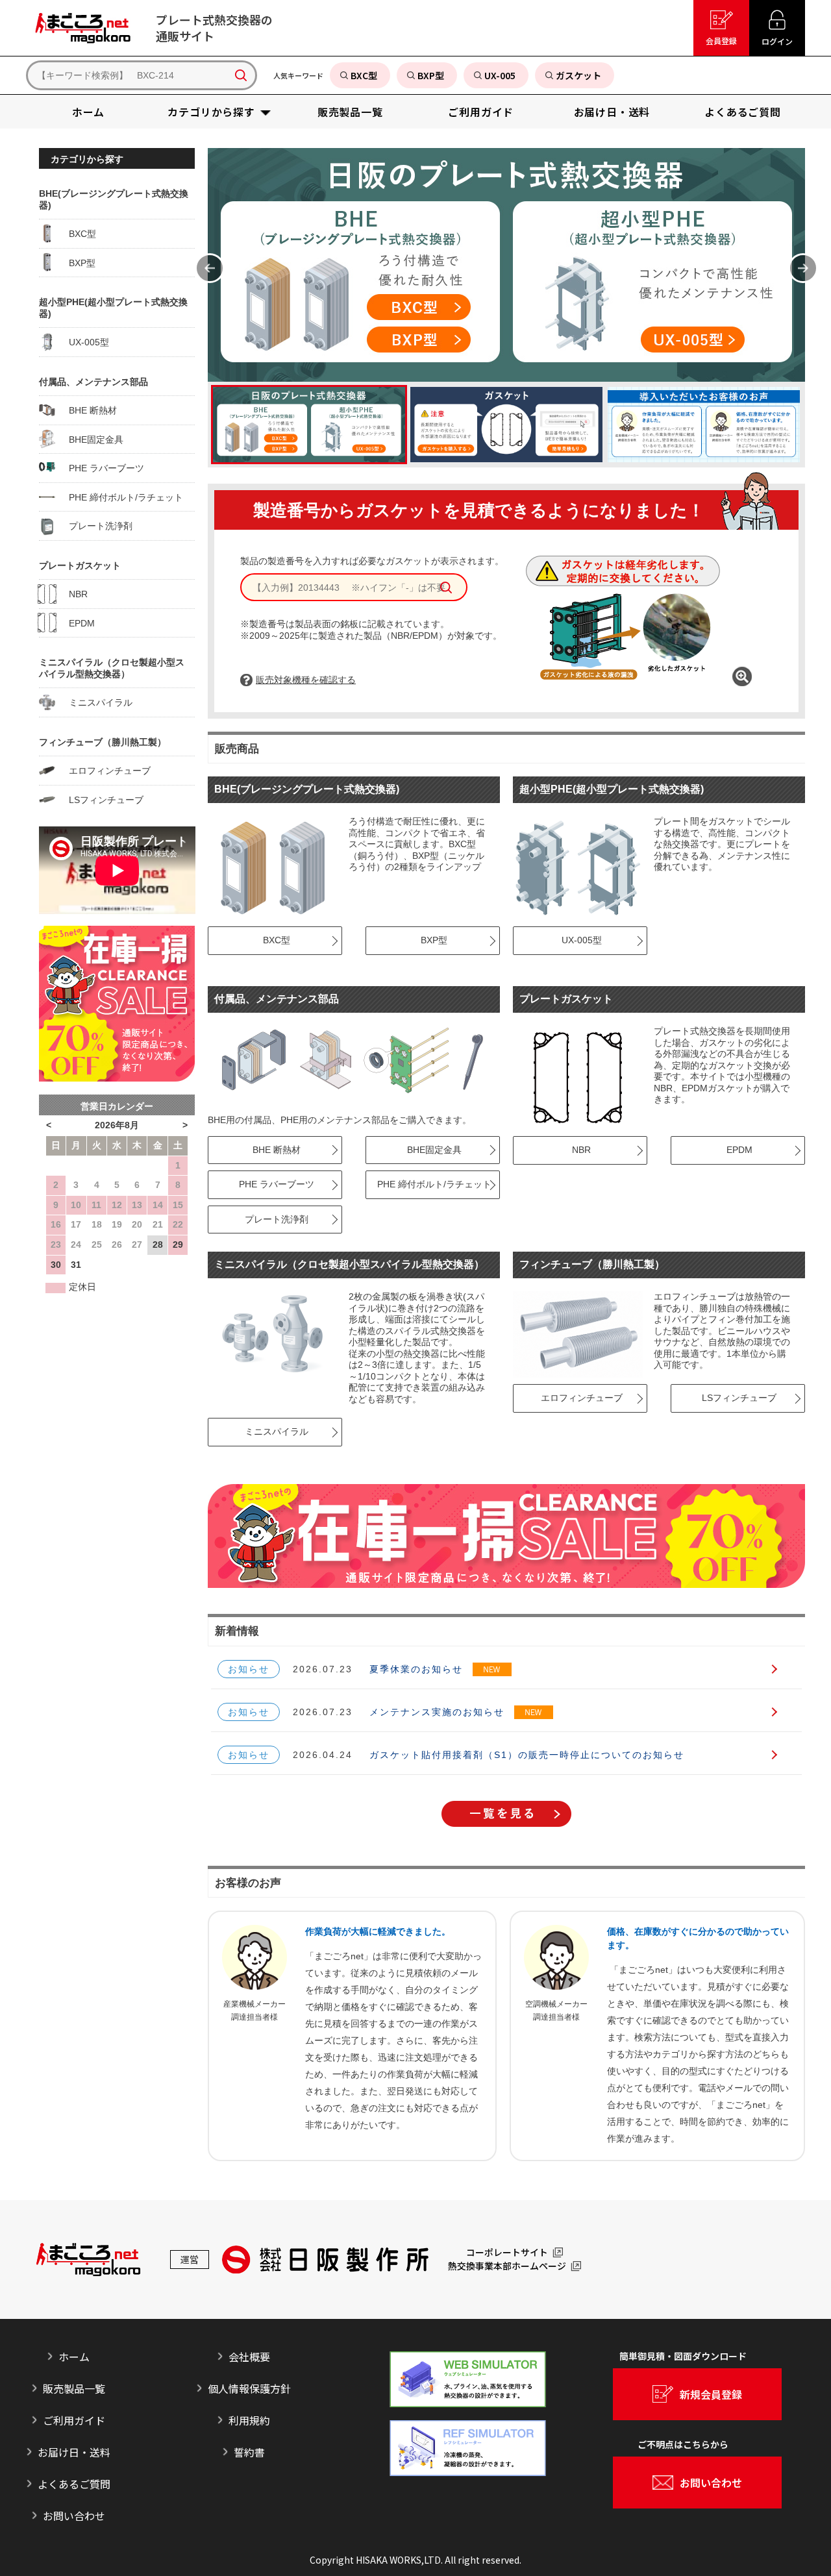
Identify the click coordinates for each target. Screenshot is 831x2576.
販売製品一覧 (74, 2388)
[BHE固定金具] (327, 1060)
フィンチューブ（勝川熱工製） (592, 1264)
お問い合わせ (74, 2516)
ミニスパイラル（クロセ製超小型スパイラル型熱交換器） (349, 1264)
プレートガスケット (566, 999)
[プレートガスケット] (578, 1077)
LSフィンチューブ (733, 1398)
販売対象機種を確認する (306, 680)
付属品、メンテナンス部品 (277, 999)
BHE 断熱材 (271, 1150)
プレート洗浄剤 (271, 1219)
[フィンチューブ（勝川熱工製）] (578, 1334)
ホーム (74, 2357)
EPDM (734, 1150)
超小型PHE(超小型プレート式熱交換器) (612, 789)
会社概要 (249, 2357)
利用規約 (249, 2420)
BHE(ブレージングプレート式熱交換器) (307, 789)
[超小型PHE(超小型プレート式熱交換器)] (578, 867)
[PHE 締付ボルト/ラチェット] (475, 1060)
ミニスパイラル (271, 1431)
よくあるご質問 (74, 2484)
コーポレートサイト (507, 2253)
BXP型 (428, 940)
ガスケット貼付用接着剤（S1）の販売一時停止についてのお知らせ (527, 1755)
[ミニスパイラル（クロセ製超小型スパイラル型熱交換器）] (273, 1334)
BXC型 (271, 940)
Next (803, 268)
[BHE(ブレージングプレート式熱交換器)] (273, 867)
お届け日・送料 (74, 2452)
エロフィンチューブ (576, 1398)
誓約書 (249, 2452)
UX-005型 (576, 940)
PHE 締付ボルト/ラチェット (428, 1184)
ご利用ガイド (74, 2420)
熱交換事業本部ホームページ (507, 2266)
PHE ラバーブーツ (271, 1184)
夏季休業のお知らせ (416, 1669)
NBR (576, 1150)
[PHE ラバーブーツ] (405, 1060)
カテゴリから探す (87, 159)
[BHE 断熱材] (251, 1060)
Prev (210, 268)
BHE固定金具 (428, 1150)
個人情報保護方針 (249, 2388)
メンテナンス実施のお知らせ (437, 1712)
